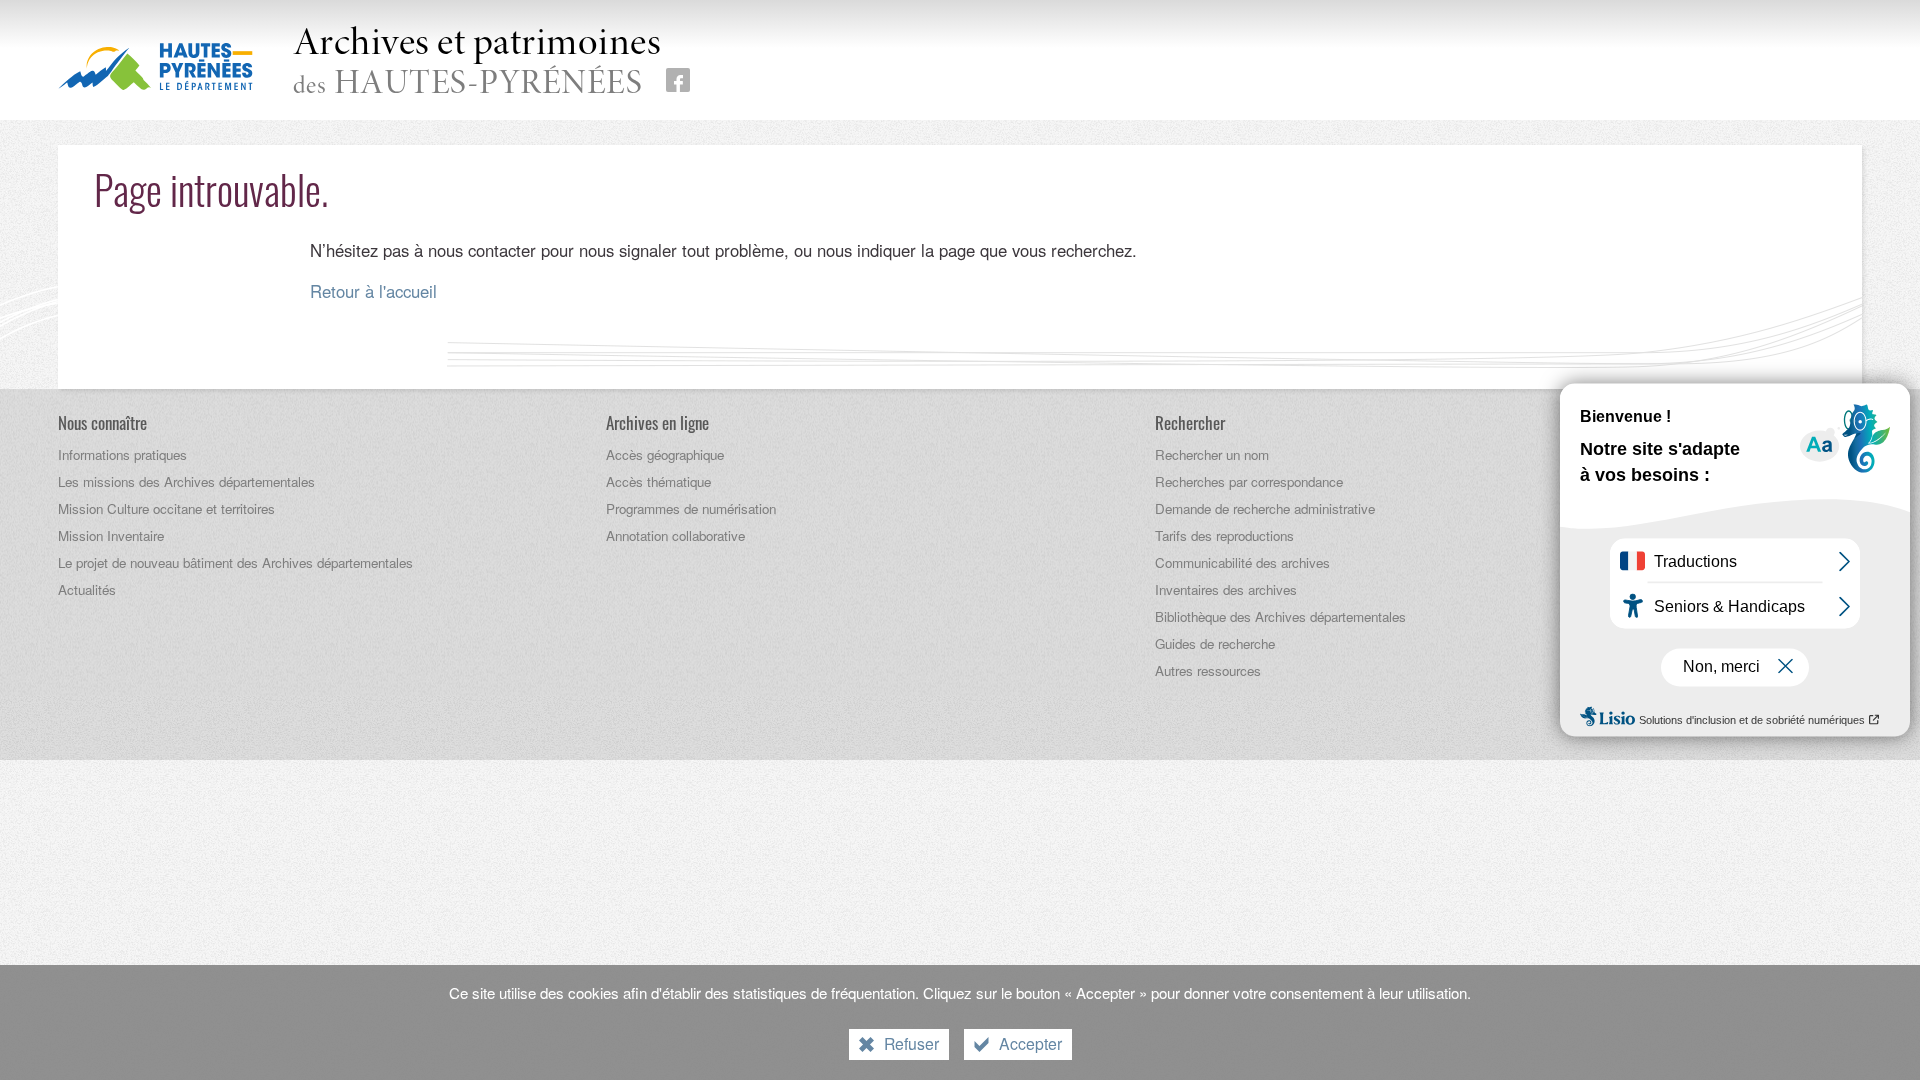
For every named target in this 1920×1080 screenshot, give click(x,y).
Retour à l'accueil (373, 291)
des (477, 64)
